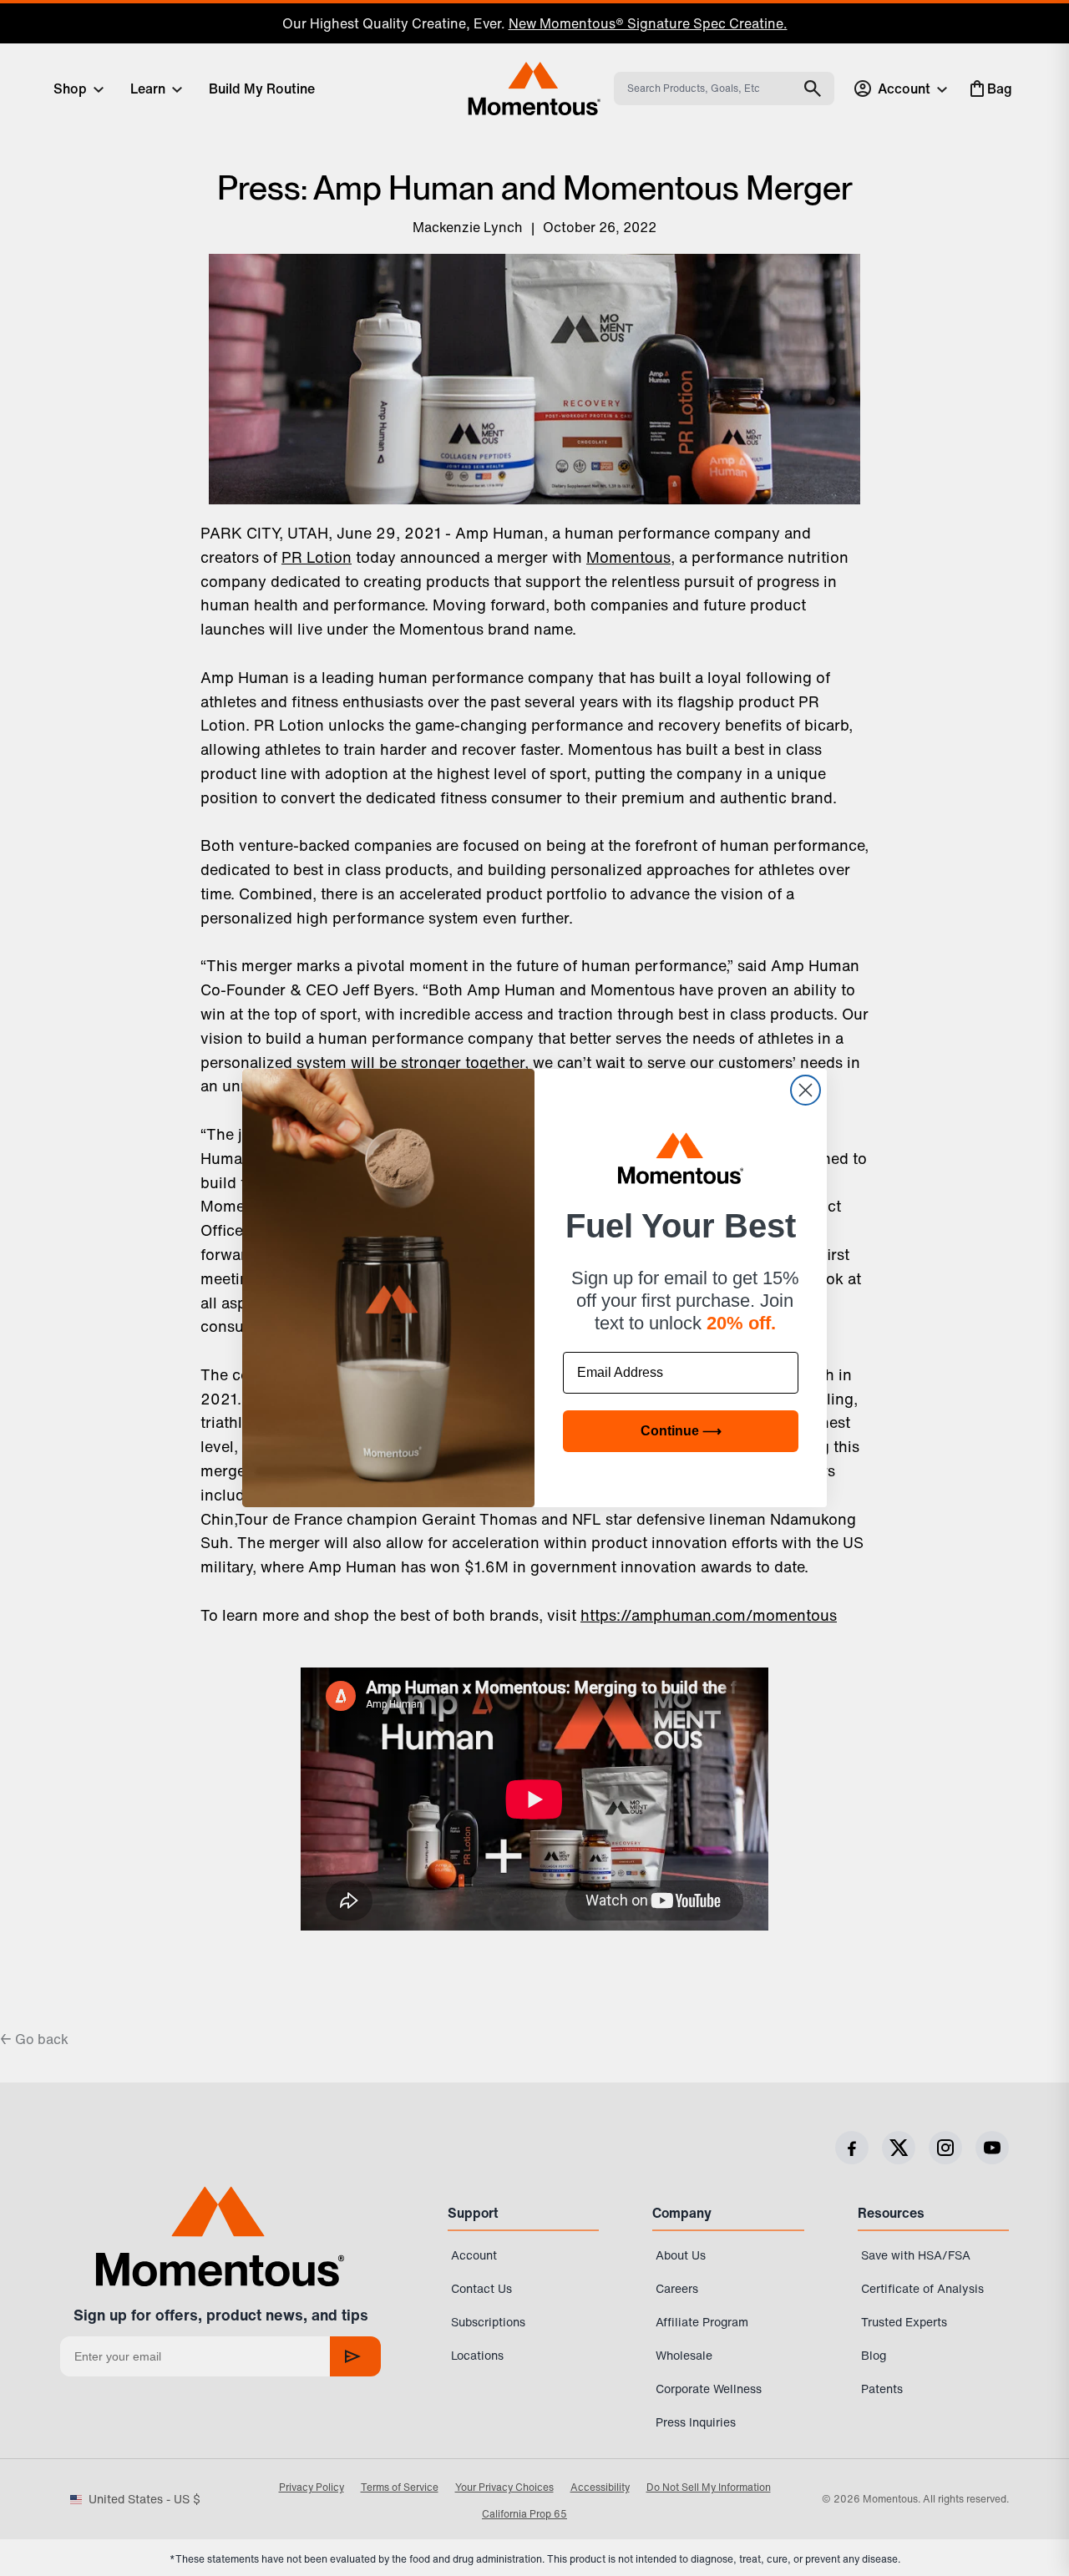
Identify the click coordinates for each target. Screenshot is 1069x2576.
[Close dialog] (806, 1090)
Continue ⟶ (681, 1431)
